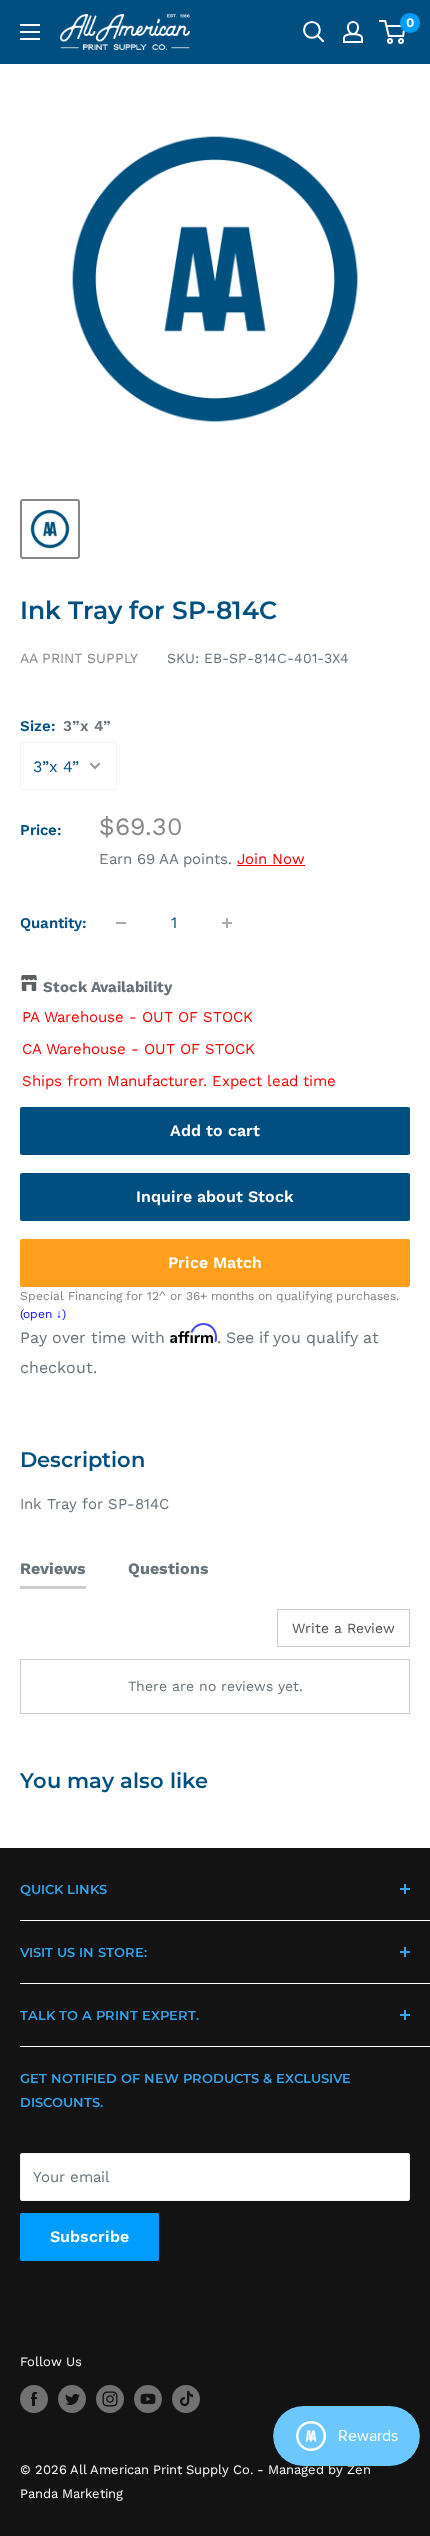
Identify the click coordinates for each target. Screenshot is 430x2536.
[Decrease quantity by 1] (121, 923)
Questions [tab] (168, 1568)
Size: (65, 726)
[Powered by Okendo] (70, 1635)
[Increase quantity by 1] (227, 923)
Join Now (271, 859)
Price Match (215, 1262)
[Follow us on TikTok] (186, 2399)
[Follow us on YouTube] (148, 2399)
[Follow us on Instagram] (110, 2399)
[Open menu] (30, 32)
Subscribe (89, 2236)
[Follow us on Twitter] (72, 2399)
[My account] (353, 32)
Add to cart (215, 1130)
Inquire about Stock (215, 1196)
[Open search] (314, 32)
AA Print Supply (79, 658)
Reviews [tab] (53, 1568)
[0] (393, 32)
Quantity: (53, 923)
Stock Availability (107, 987)
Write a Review (343, 1628)
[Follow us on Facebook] (34, 2399)
